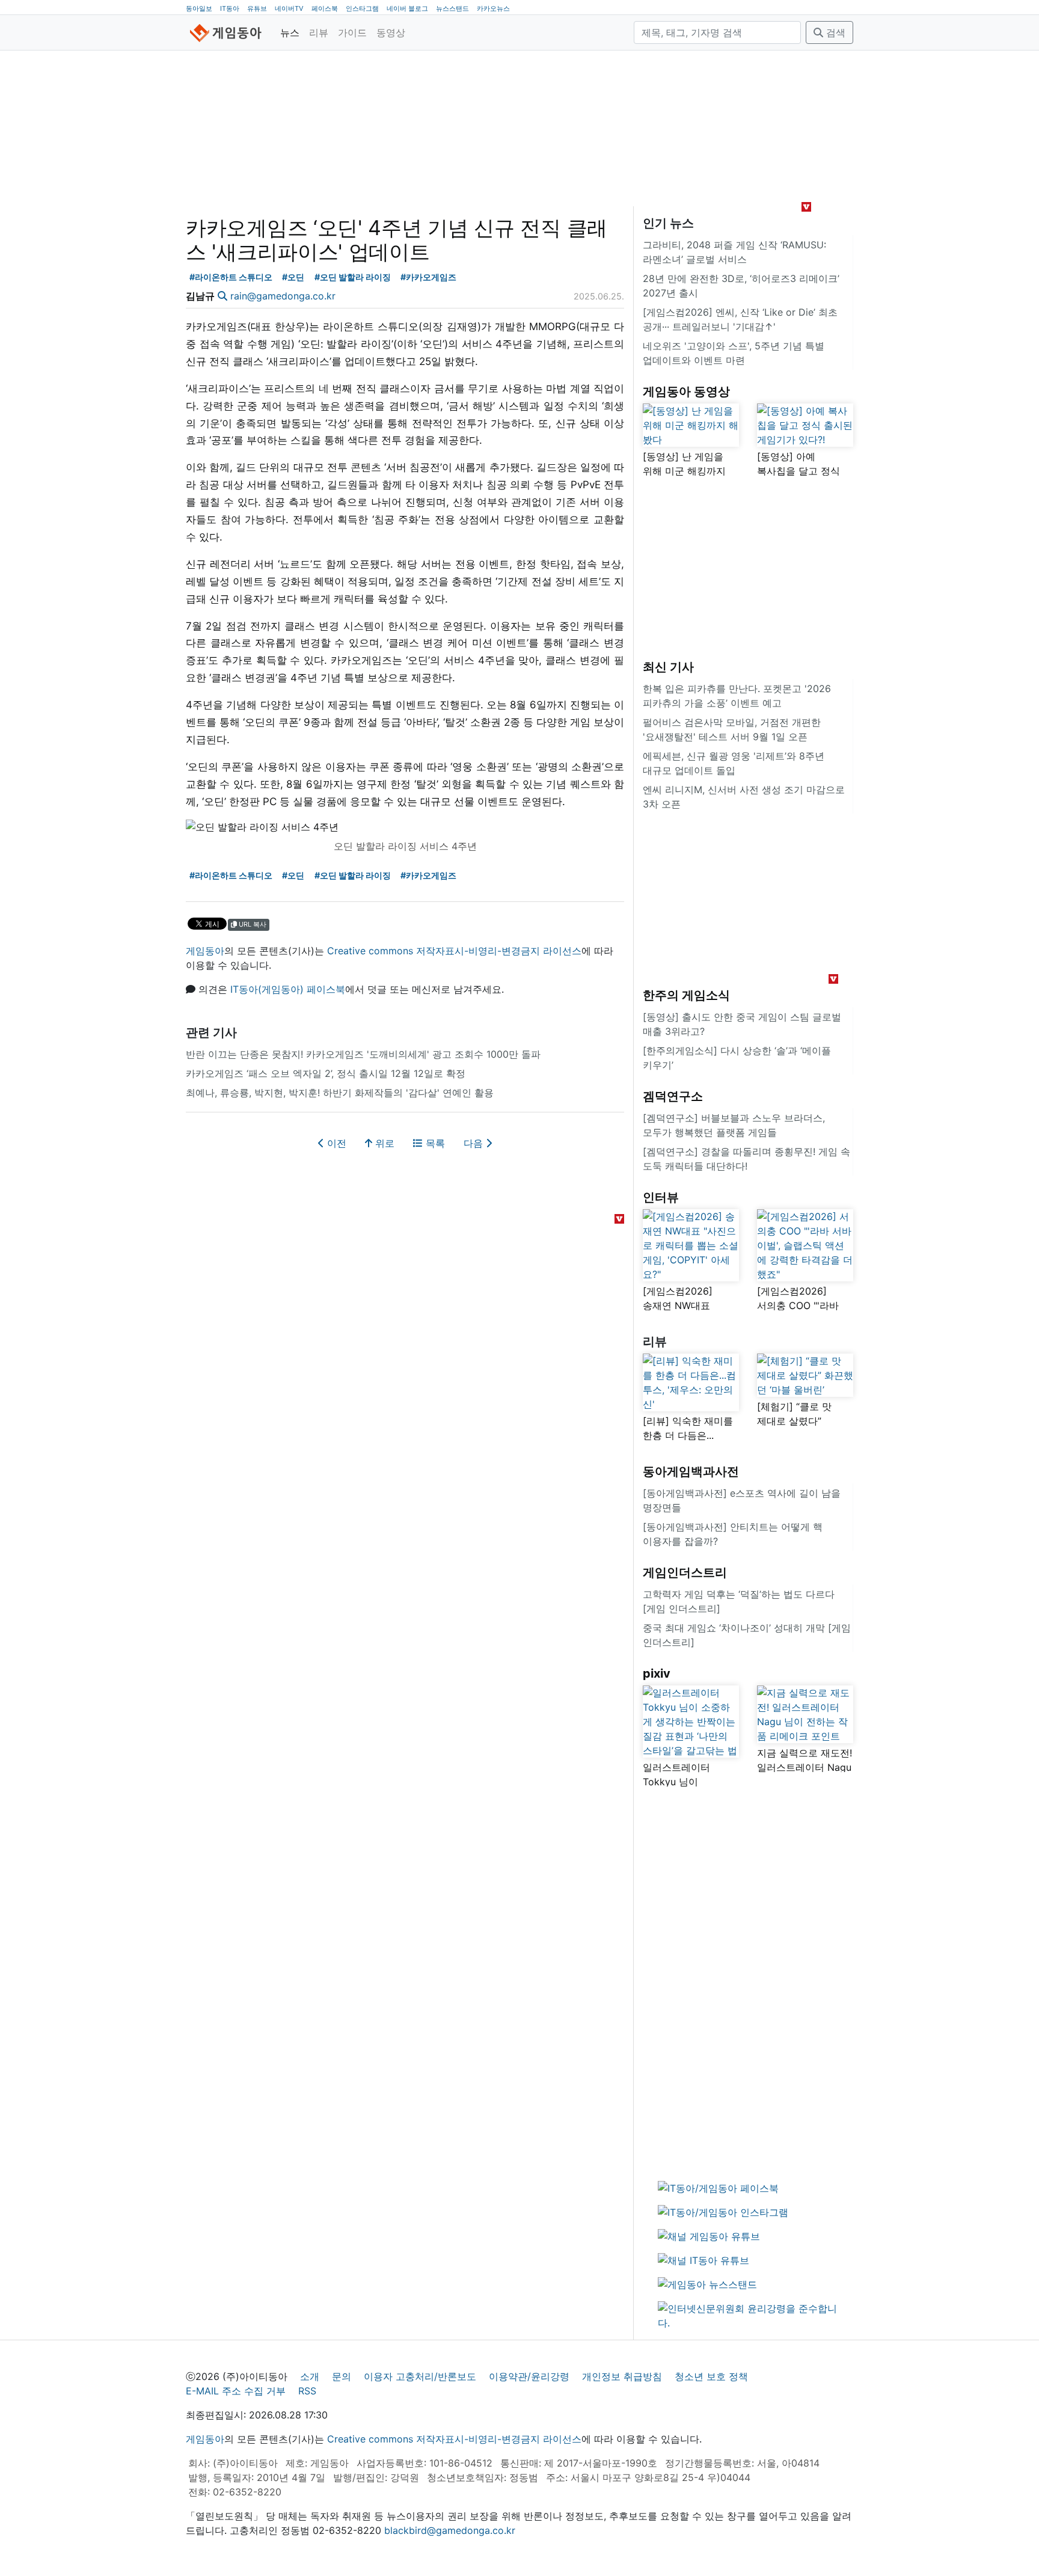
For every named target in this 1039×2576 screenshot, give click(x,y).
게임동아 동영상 (686, 391)
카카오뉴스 (493, 8)
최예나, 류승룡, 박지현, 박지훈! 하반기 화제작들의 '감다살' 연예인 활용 (340, 1093)
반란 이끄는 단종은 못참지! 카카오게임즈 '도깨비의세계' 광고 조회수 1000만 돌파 (363, 1054)
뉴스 (290, 32)
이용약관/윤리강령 (529, 2376)
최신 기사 (668, 667)
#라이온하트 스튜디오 (231, 277)
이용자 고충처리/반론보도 (420, 2376)
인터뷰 (661, 1197)
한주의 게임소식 (686, 995)
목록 (434, 1143)
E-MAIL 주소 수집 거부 (236, 2391)
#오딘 (293, 277)
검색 (834, 32)
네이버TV (289, 8)
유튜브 (257, 8)
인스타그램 (362, 8)
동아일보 (199, 8)
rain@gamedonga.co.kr (283, 296)
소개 (310, 2376)
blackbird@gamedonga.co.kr (450, 2530)
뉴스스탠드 (452, 8)
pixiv (657, 1673)
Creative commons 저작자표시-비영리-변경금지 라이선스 (454, 951)
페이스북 (325, 8)
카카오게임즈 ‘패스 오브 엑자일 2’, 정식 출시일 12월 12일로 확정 (326, 1073)
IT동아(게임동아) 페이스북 (288, 989)
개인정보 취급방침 (622, 2376)
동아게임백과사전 (691, 1471)
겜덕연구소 (673, 1096)
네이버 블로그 (407, 8)
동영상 (391, 32)
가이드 (352, 32)
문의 (342, 2376)
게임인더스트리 (685, 1572)
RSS (307, 2391)
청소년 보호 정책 (711, 2376)
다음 (475, 1143)
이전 (335, 1143)
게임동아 (205, 951)
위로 (383, 1143)
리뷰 (319, 32)
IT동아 (230, 8)
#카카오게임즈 (428, 277)
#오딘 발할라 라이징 (353, 277)
